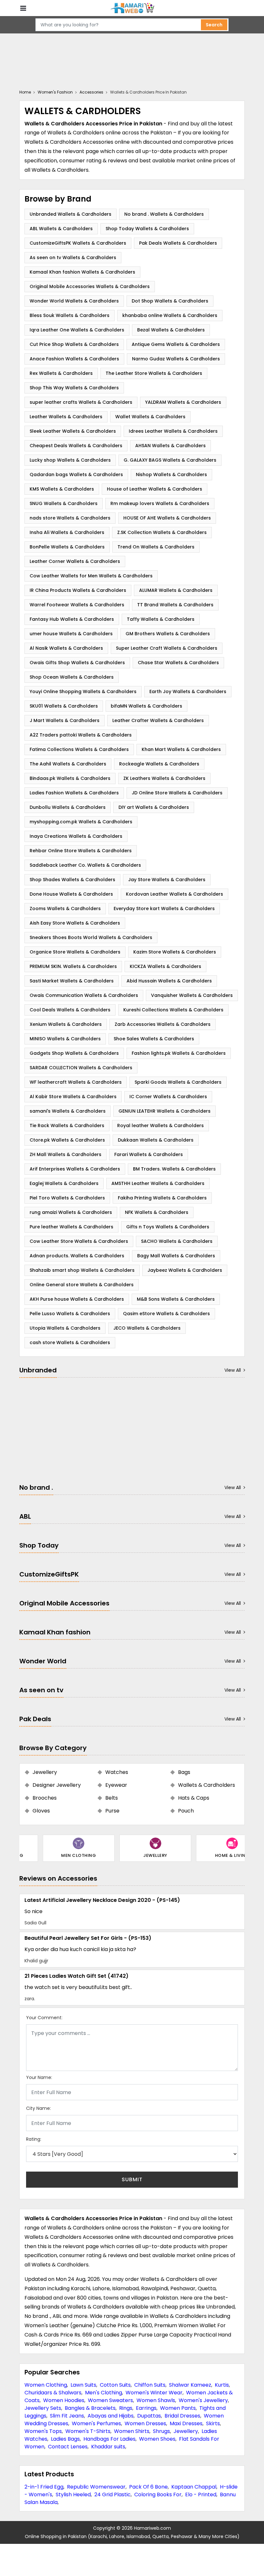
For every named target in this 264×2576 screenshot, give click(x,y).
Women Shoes (157, 2439)
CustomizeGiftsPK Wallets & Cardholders (78, 243)
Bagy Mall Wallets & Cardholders (176, 1256)
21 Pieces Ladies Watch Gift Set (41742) (76, 1976)
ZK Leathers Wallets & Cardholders (164, 778)
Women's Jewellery (203, 2400)
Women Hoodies (64, 2400)
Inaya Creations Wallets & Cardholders (76, 836)
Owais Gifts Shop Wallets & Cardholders (77, 663)
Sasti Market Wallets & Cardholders (72, 981)
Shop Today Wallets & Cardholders (147, 229)
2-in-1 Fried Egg (44, 2487)
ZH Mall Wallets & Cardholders (66, 1154)
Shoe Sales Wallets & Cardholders (154, 1039)
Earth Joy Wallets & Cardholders (188, 691)
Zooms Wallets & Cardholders (65, 908)
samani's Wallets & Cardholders (68, 1111)
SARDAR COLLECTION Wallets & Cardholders (81, 1068)
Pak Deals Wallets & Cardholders (178, 243)
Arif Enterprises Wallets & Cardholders (75, 1169)
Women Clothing (46, 2385)
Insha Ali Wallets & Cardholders (67, 532)
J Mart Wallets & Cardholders (65, 720)
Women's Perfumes (96, 2423)
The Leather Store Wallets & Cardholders (154, 373)
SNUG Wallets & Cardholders (64, 503)
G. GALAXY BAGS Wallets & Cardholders (170, 460)
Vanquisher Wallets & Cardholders (192, 995)
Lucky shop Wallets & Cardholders (70, 460)
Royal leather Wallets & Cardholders (160, 1125)
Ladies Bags (65, 2439)
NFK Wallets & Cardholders (157, 1212)
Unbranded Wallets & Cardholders (71, 214)
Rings (126, 2408)
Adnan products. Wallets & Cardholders (77, 1256)
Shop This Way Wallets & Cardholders (74, 388)
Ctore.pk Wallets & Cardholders (67, 1140)
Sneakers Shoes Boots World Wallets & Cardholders (91, 937)
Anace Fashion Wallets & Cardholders (74, 359)
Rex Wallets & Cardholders (61, 373)
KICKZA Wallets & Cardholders (165, 966)
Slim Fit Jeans (67, 2416)
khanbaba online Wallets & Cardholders (170, 315)
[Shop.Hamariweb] (132, 8)
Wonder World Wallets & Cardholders (74, 301)
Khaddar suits (108, 2447)
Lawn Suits (83, 2385)
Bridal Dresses (182, 2416)
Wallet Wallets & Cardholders (150, 417)
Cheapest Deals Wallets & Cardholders (76, 446)
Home (25, 92)
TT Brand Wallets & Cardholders (175, 605)
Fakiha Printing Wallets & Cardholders (162, 1198)
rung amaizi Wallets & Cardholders (71, 1212)
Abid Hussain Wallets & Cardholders (169, 981)
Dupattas (149, 2416)
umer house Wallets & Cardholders (71, 634)
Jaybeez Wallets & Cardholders (185, 1270)
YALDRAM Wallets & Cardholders (183, 402)
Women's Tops (43, 2431)
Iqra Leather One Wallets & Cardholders (77, 330)
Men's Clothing (104, 2393)
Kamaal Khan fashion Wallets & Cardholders (82, 272)
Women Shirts (132, 2431)
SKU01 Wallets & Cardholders (64, 706)
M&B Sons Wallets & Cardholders (176, 1299)
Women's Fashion (55, 92)
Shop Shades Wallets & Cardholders (72, 880)
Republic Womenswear (96, 2487)
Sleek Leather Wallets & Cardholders (73, 431)
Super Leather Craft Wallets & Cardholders (167, 648)
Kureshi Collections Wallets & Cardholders (173, 1010)
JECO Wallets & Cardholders (147, 1328)
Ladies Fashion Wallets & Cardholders (74, 793)
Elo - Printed (201, 2495)
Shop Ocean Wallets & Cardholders (72, 677)
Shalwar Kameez (190, 2385)
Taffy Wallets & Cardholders (161, 619)
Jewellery (186, 2431)
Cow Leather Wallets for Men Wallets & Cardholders (91, 576)
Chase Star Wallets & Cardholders (178, 663)
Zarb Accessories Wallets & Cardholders (163, 1024)
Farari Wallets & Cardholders (149, 1154)
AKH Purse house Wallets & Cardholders (77, 1299)
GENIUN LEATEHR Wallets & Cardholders (165, 1111)
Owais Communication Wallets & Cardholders (84, 995)
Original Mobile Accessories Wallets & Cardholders (90, 286)
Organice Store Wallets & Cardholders (75, 952)
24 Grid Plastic (113, 2495)
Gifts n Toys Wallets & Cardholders (168, 1227)
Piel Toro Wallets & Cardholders (67, 1198)
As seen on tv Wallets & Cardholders (73, 258)
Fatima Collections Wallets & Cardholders (79, 749)
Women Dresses (145, 2423)
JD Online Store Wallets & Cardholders (177, 793)
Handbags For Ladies (109, 2439)
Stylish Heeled (73, 2495)
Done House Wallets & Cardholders (71, 894)
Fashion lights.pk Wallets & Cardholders (179, 1053)
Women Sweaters (110, 2400)
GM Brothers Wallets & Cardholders (168, 634)
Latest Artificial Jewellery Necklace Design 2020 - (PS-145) (102, 1900)
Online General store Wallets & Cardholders (82, 1285)
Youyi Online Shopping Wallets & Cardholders (83, 691)
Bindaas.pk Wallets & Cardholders (70, 778)
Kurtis (222, 2385)
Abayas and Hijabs (111, 2416)
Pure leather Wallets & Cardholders (71, 1227)
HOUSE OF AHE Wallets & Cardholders (167, 518)
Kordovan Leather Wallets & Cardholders (174, 894)
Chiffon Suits (150, 2385)
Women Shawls (156, 2400)
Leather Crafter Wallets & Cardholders (158, 720)
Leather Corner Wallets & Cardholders (75, 561)
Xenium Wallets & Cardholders (66, 1024)
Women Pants (178, 2408)
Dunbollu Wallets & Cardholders (68, 807)
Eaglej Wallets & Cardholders (64, 1183)
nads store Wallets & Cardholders (70, 518)
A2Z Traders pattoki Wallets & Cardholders (81, 735)
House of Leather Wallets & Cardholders (155, 489)
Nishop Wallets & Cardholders (171, 475)
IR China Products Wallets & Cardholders (78, 590)
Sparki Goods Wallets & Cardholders (178, 1082)
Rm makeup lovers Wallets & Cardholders (160, 503)
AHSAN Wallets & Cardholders (170, 446)
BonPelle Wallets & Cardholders (67, 547)
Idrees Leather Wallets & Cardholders (173, 431)
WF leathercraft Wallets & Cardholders (76, 1082)
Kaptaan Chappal (194, 2487)
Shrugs (161, 2431)
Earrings (146, 2408)
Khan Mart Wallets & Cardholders (181, 749)
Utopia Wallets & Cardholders (65, 1328)
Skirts (213, 2423)
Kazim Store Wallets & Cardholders (175, 952)
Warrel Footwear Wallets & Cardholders (77, 605)
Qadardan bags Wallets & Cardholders (76, 475)
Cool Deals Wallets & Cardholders (70, 1010)
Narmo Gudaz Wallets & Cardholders (176, 359)
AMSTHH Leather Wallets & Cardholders (158, 1183)
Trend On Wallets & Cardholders (156, 547)
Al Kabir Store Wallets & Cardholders (73, 1097)
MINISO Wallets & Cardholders (65, 1039)
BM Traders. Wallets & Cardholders (174, 1169)
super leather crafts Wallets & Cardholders (81, 402)
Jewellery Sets (43, 2408)
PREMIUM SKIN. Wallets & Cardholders (73, 966)
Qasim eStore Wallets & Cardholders (166, 1314)
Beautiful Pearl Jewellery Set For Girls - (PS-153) (88, 1938)
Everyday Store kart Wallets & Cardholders (164, 908)
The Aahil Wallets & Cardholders (68, 764)
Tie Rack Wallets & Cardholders (67, 1125)
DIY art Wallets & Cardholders (154, 807)
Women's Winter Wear (154, 2393)
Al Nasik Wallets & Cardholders (66, 648)
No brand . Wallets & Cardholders (164, 214)
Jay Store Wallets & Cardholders (167, 880)
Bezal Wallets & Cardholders (171, 330)
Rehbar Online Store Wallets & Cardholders (81, 851)
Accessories (91, 92)
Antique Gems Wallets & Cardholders (176, 344)
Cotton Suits (115, 2385)
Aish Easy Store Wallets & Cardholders (75, 923)
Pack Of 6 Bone (148, 2487)
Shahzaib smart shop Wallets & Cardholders (82, 1270)
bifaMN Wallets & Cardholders (146, 706)
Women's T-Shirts (88, 2431)
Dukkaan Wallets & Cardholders (156, 1140)
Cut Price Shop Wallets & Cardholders (74, 344)
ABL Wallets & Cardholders (61, 229)
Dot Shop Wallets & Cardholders (170, 301)
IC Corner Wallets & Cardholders (168, 1097)
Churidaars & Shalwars (53, 2393)
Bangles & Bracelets (90, 2408)
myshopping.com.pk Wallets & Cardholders (81, 822)
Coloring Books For (158, 2495)
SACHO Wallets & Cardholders (177, 1241)
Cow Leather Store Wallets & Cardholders (79, 1241)
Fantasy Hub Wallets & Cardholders (72, 619)
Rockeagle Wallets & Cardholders (159, 764)
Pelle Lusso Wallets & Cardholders (70, 1314)
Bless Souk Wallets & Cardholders (70, 315)
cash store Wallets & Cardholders (70, 1342)
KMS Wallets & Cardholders (62, 489)
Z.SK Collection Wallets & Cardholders (162, 532)
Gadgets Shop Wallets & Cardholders (74, 1053)
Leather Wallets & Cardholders (66, 417)
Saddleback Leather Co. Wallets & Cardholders (85, 865)
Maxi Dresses (186, 2423)
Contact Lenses (68, 2447)
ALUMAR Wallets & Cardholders (176, 590)
